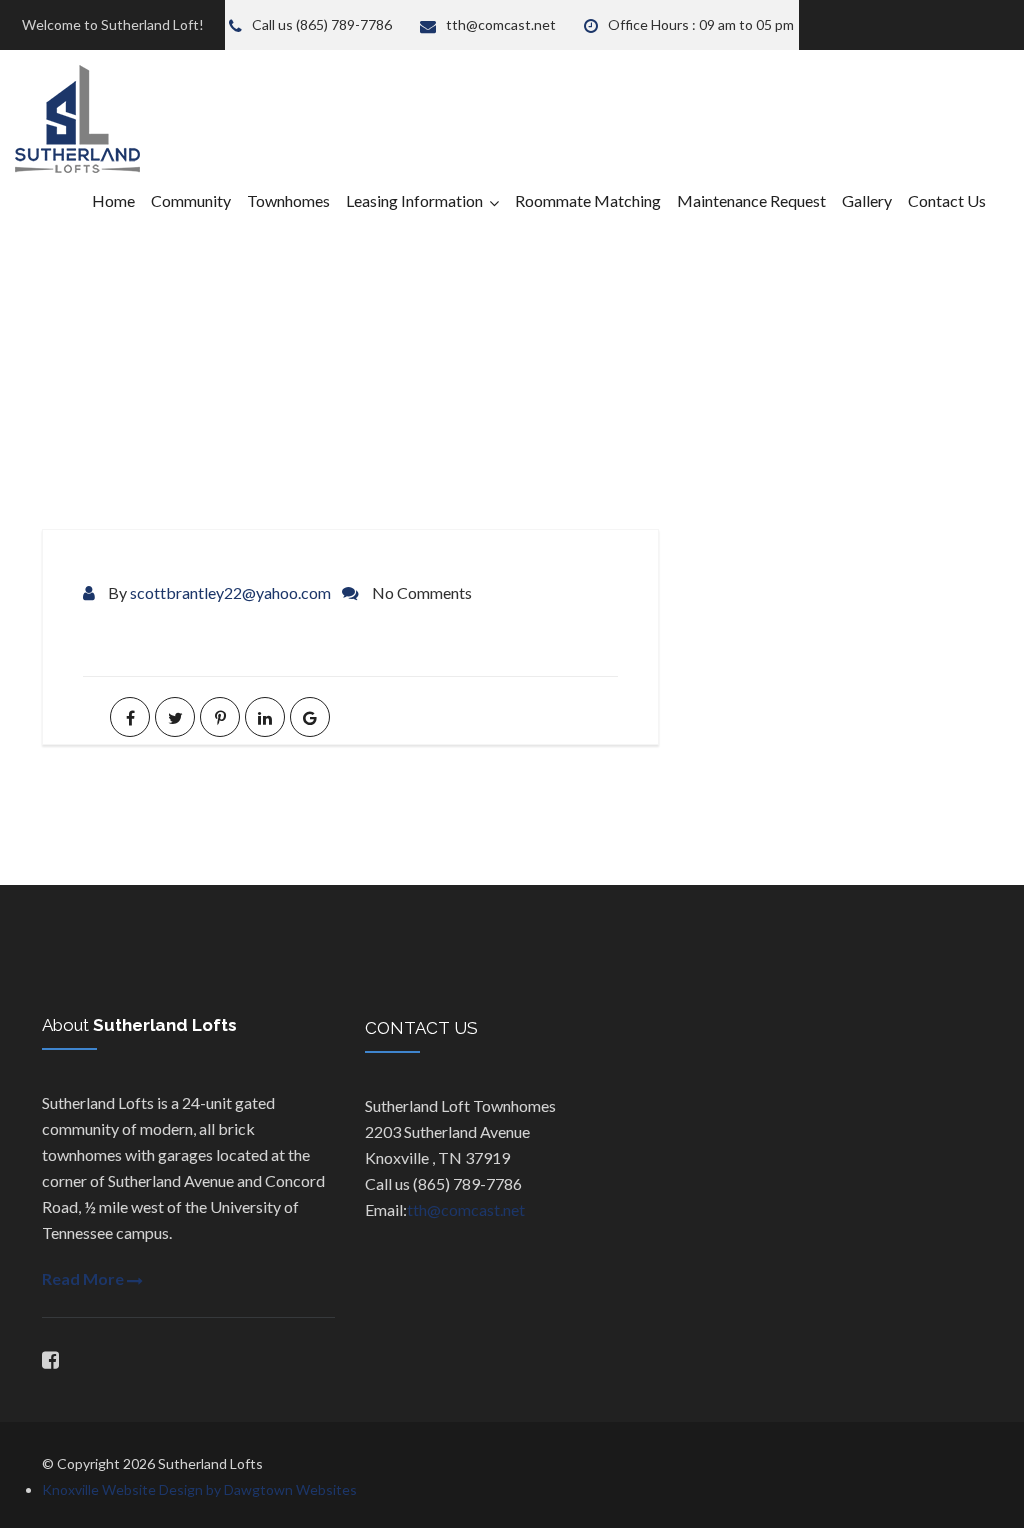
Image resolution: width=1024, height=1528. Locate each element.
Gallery (867, 200)
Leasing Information (414, 200)
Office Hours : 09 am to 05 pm (701, 24)
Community (191, 200)
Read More (84, 1278)
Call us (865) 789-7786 (322, 24)
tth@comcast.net (501, 24)
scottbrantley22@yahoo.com (230, 592)
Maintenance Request (751, 200)
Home (113, 200)
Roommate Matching (588, 200)
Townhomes (288, 200)
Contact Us (947, 200)
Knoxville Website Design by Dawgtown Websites (199, 1489)
